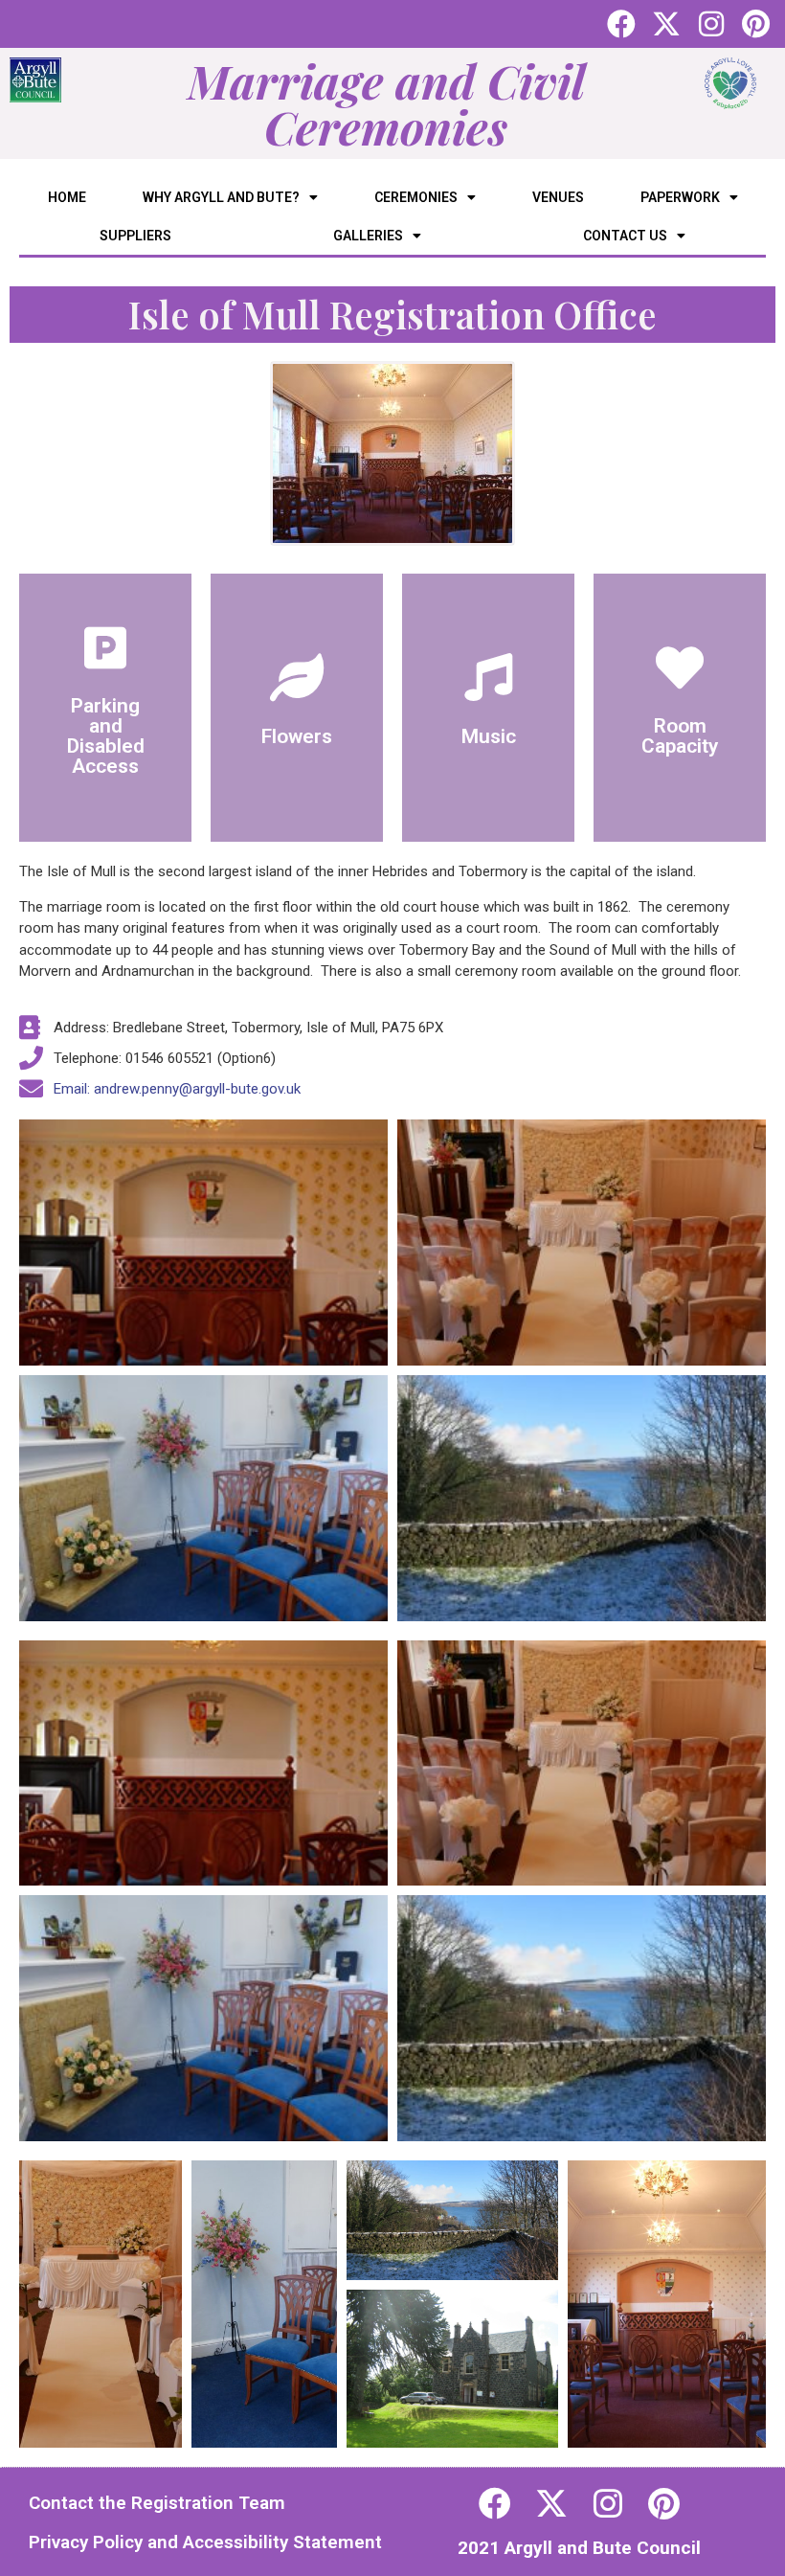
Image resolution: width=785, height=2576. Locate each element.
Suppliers (135, 236)
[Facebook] (621, 24)
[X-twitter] (666, 24)
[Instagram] (711, 24)
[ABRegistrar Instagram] (608, 2503)
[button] (101, 2304)
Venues (558, 197)
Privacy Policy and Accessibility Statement (205, 2542)
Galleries (368, 236)
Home (67, 197)
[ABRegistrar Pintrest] (664, 2503)
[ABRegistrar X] (551, 2503)
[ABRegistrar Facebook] (495, 2503)
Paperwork (680, 197)
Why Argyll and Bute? (221, 197)
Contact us (625, 236)
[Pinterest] (756, 24)
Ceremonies (416, 197)
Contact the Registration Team (157, 2503)
